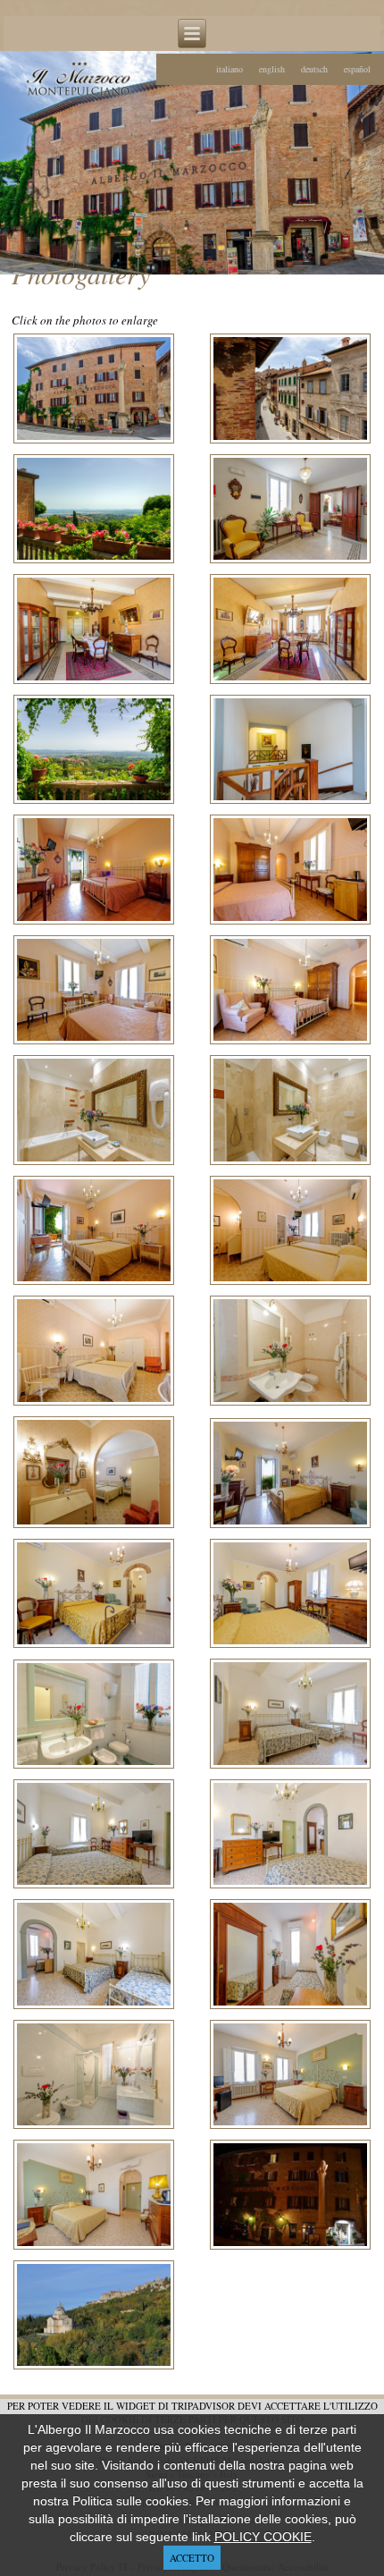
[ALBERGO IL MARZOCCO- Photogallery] (94, 441)
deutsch (314, 69)
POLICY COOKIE (263, 2537)
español (357, 69)
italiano (230, 69)
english (272, 69)
